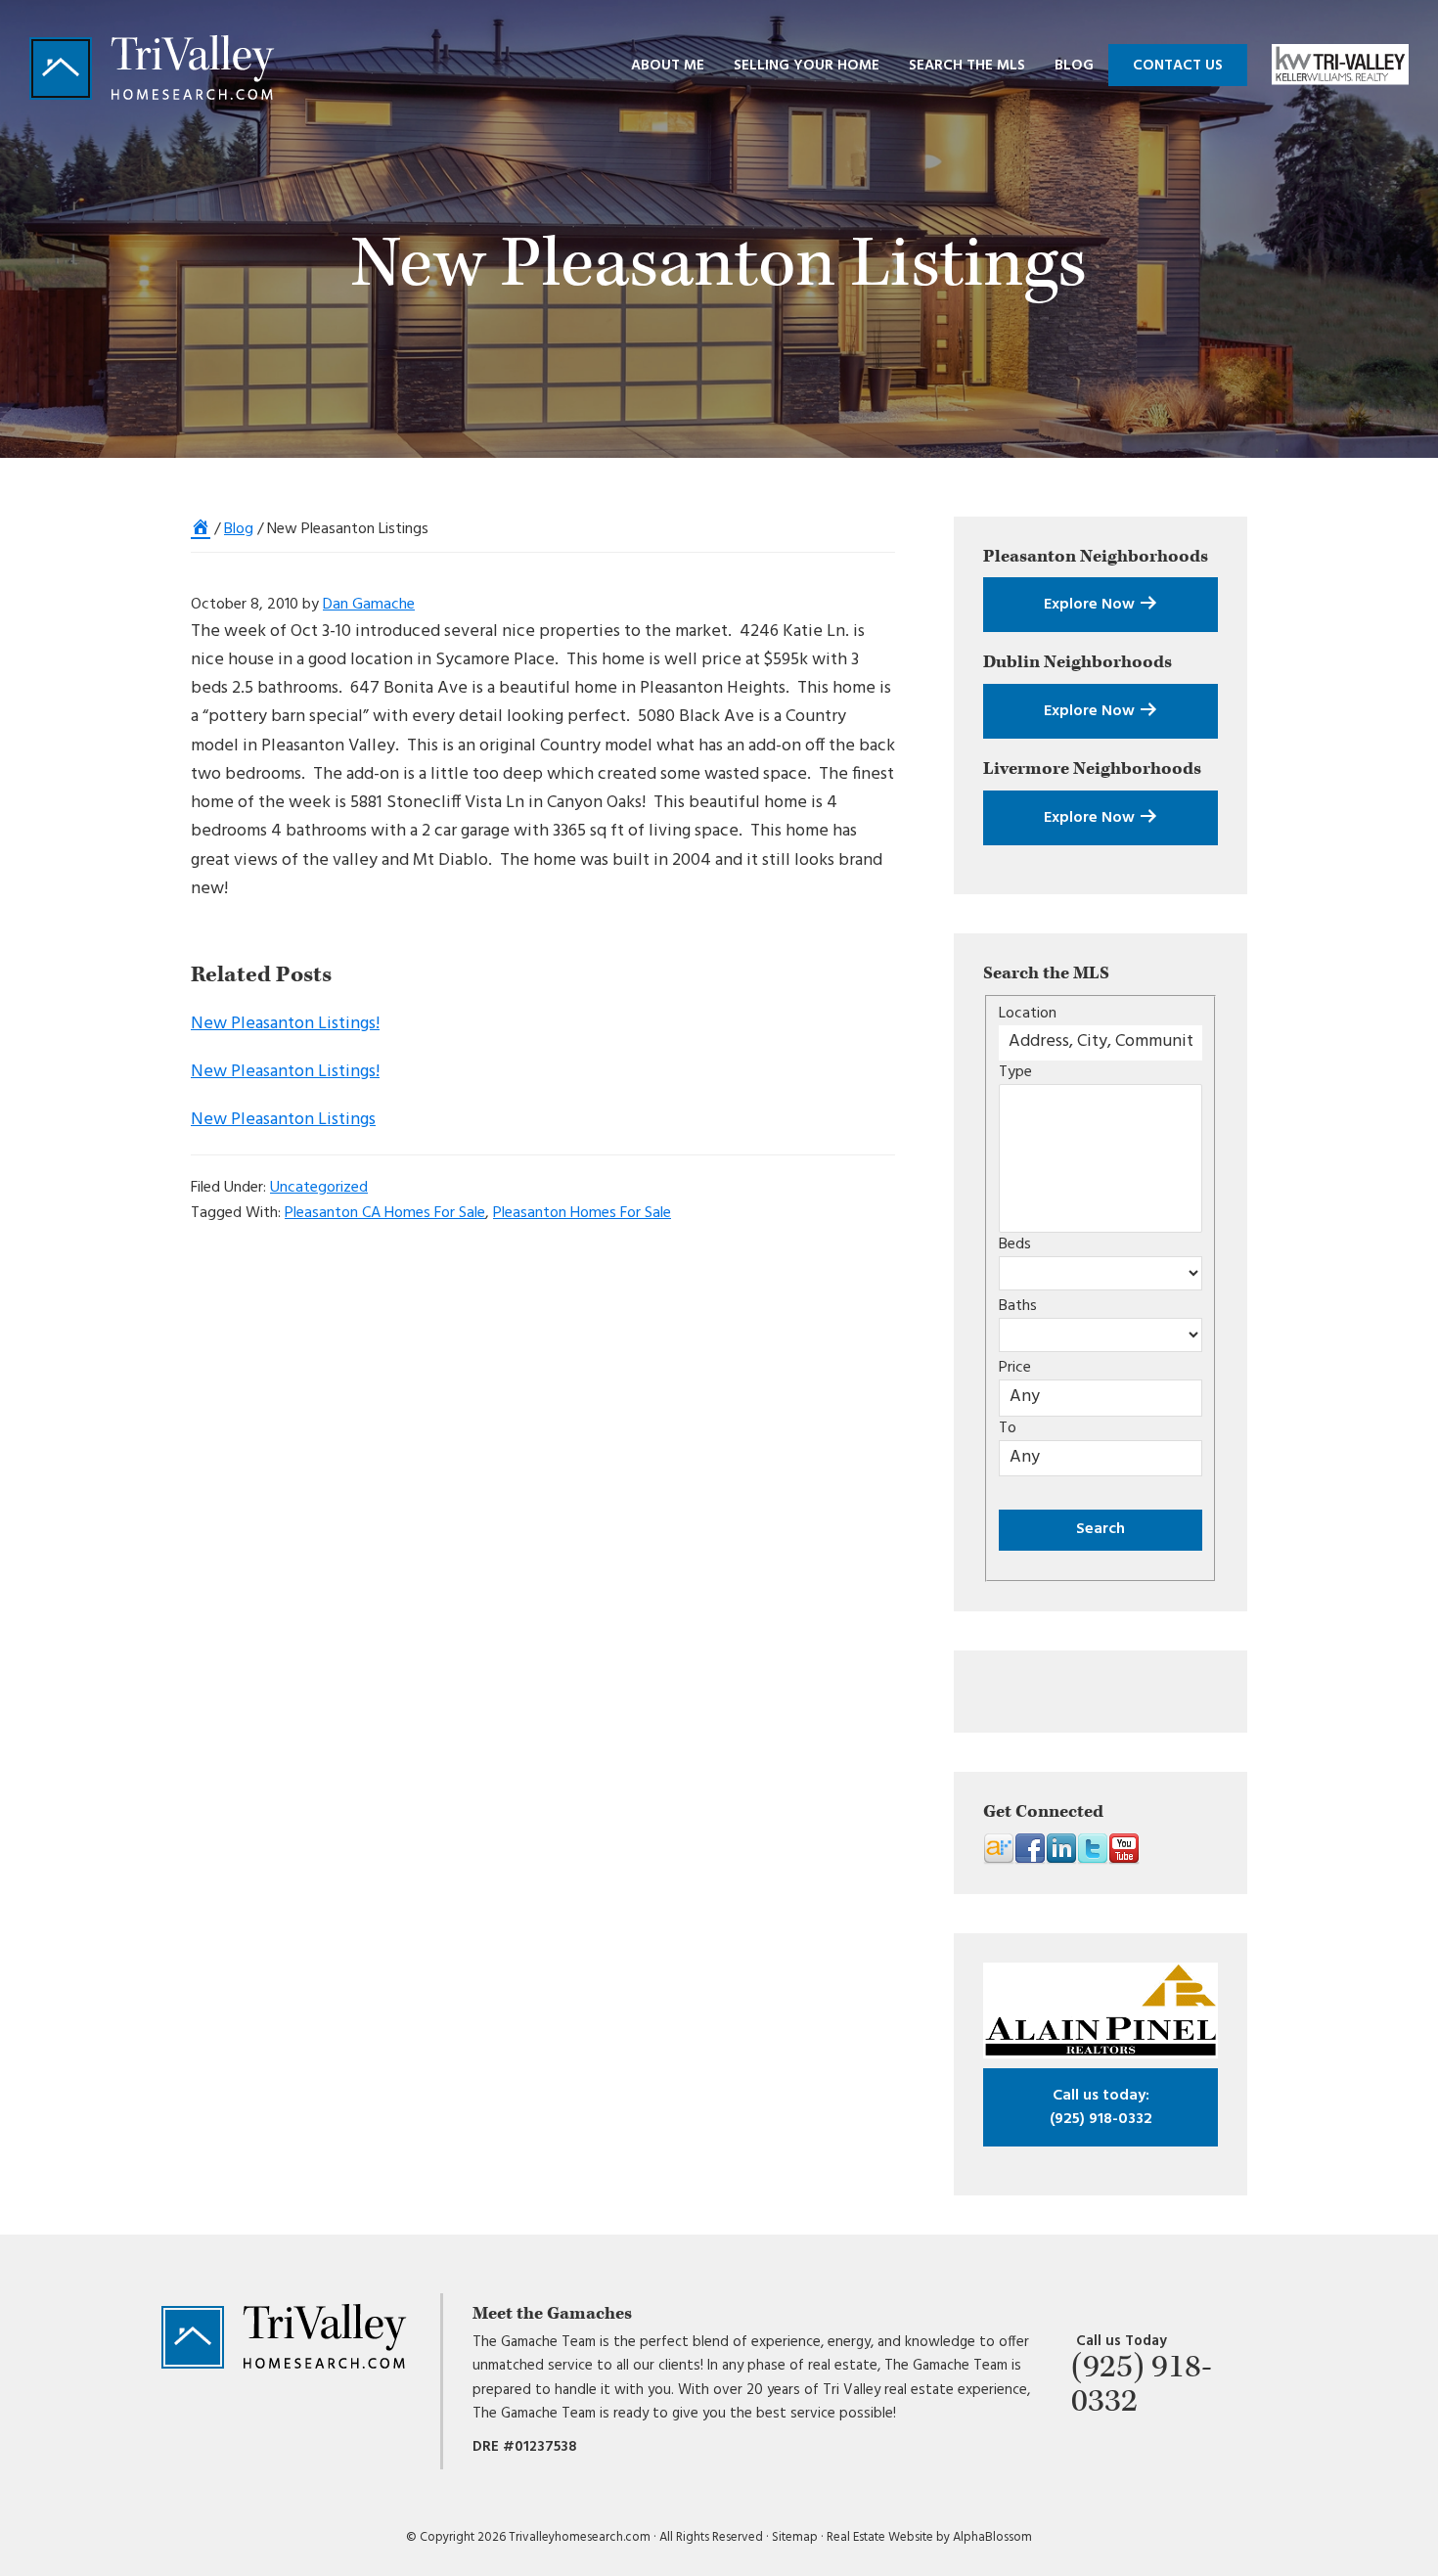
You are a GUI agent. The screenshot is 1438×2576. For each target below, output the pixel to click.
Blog (239, 529)
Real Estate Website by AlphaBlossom (929, 2537)
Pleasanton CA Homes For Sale (385, 1213)
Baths (1018, 1306)
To (1008, 1428)
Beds (1015, 1244)
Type (1015, 1072)
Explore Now (1091, 605)
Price (1015, 1368)
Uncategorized (319, 1188)
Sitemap (795, 2537)
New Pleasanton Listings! (285, 1024)
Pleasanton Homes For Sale (582, 1213)
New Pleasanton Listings (283, 1120)
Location (1028, 1014)
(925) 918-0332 (1101, 2107)
